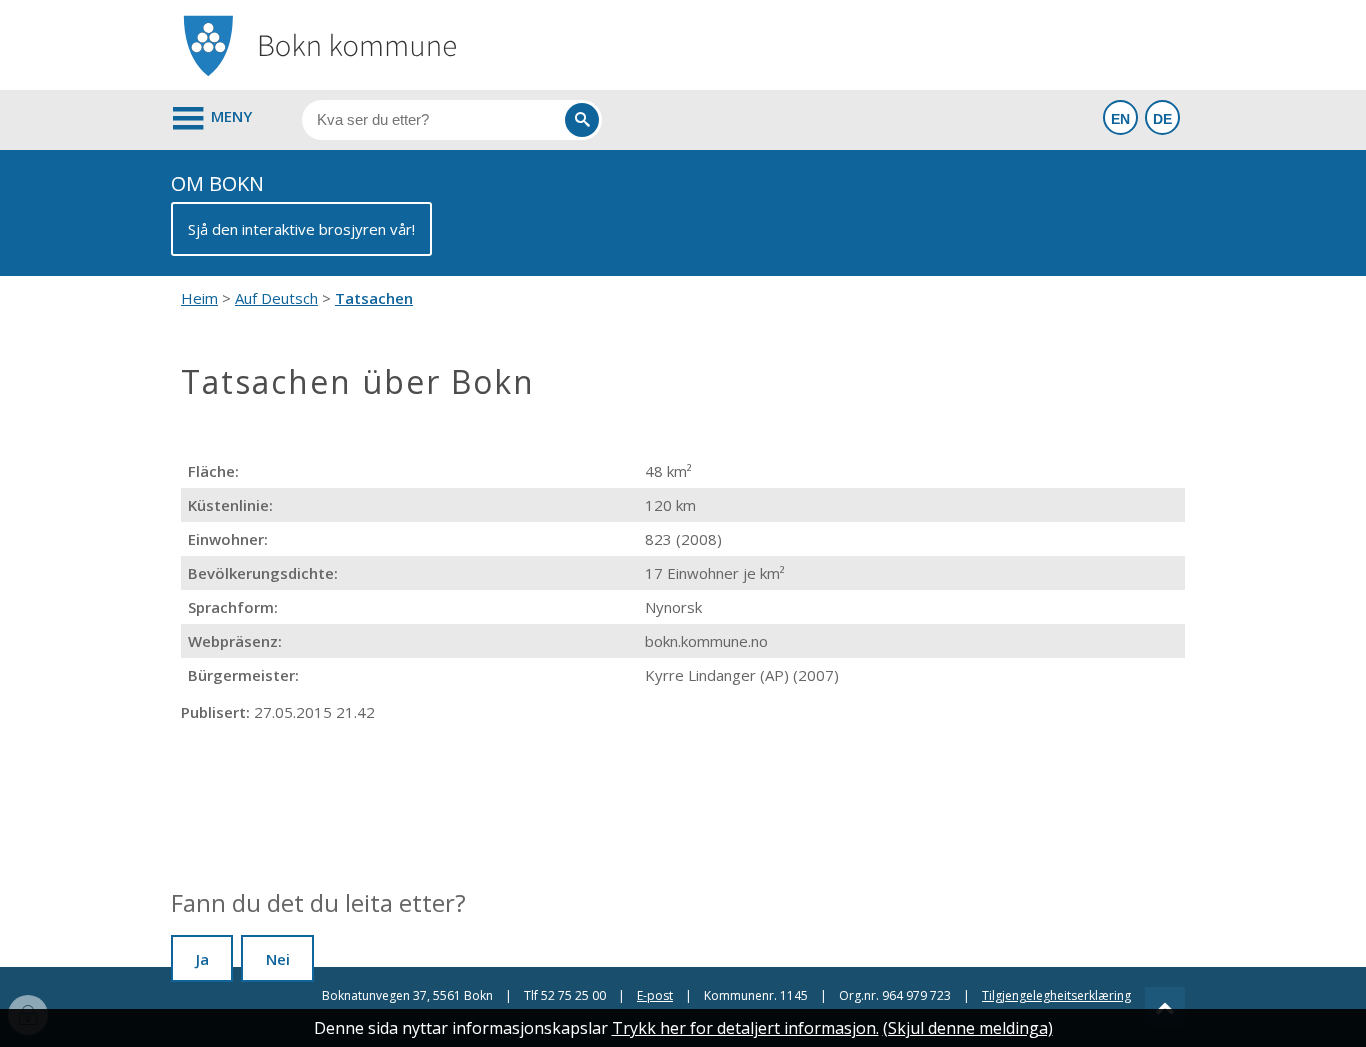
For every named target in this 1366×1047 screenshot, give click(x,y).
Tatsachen (374, 298)
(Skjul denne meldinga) (968, 1028)
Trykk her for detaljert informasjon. (745, 1028)
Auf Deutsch (276, 298)
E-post (655, 995)
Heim (199, 298)
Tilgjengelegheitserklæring (1056, 995)
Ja (202, 959)
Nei (278, 959)
